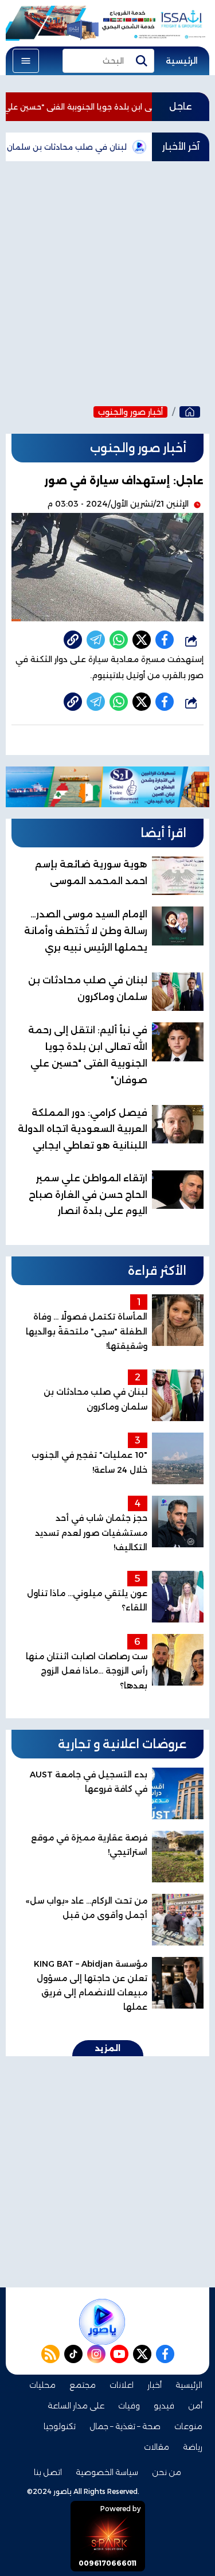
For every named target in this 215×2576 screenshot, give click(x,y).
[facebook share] (165, 640)
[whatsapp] (73, 640)
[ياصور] (190, 412)
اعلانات (122, 2385)
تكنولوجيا (60, 2426)
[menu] (26, 61)
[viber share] (96, 640)
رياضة (193, 2447)
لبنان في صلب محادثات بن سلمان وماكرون (77, 147)
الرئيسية (182, 61)
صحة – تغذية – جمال (125, 2426)
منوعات (188, 2426)
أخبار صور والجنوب (130, 412)
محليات (42, 2385)
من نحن (167, 2472)
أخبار (155, 2385)
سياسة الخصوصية (107, 2472)
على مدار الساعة (76, 2406)
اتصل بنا (48, 2472)
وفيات (129, 2406)
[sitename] (102, 2322)
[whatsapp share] (119, 640)
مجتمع (83, 2385)
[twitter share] (142, 640)
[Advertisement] (107, 280)
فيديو (164, 2406)
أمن (195, 2406)
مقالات (157, 2447)
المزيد (108, 2048)
